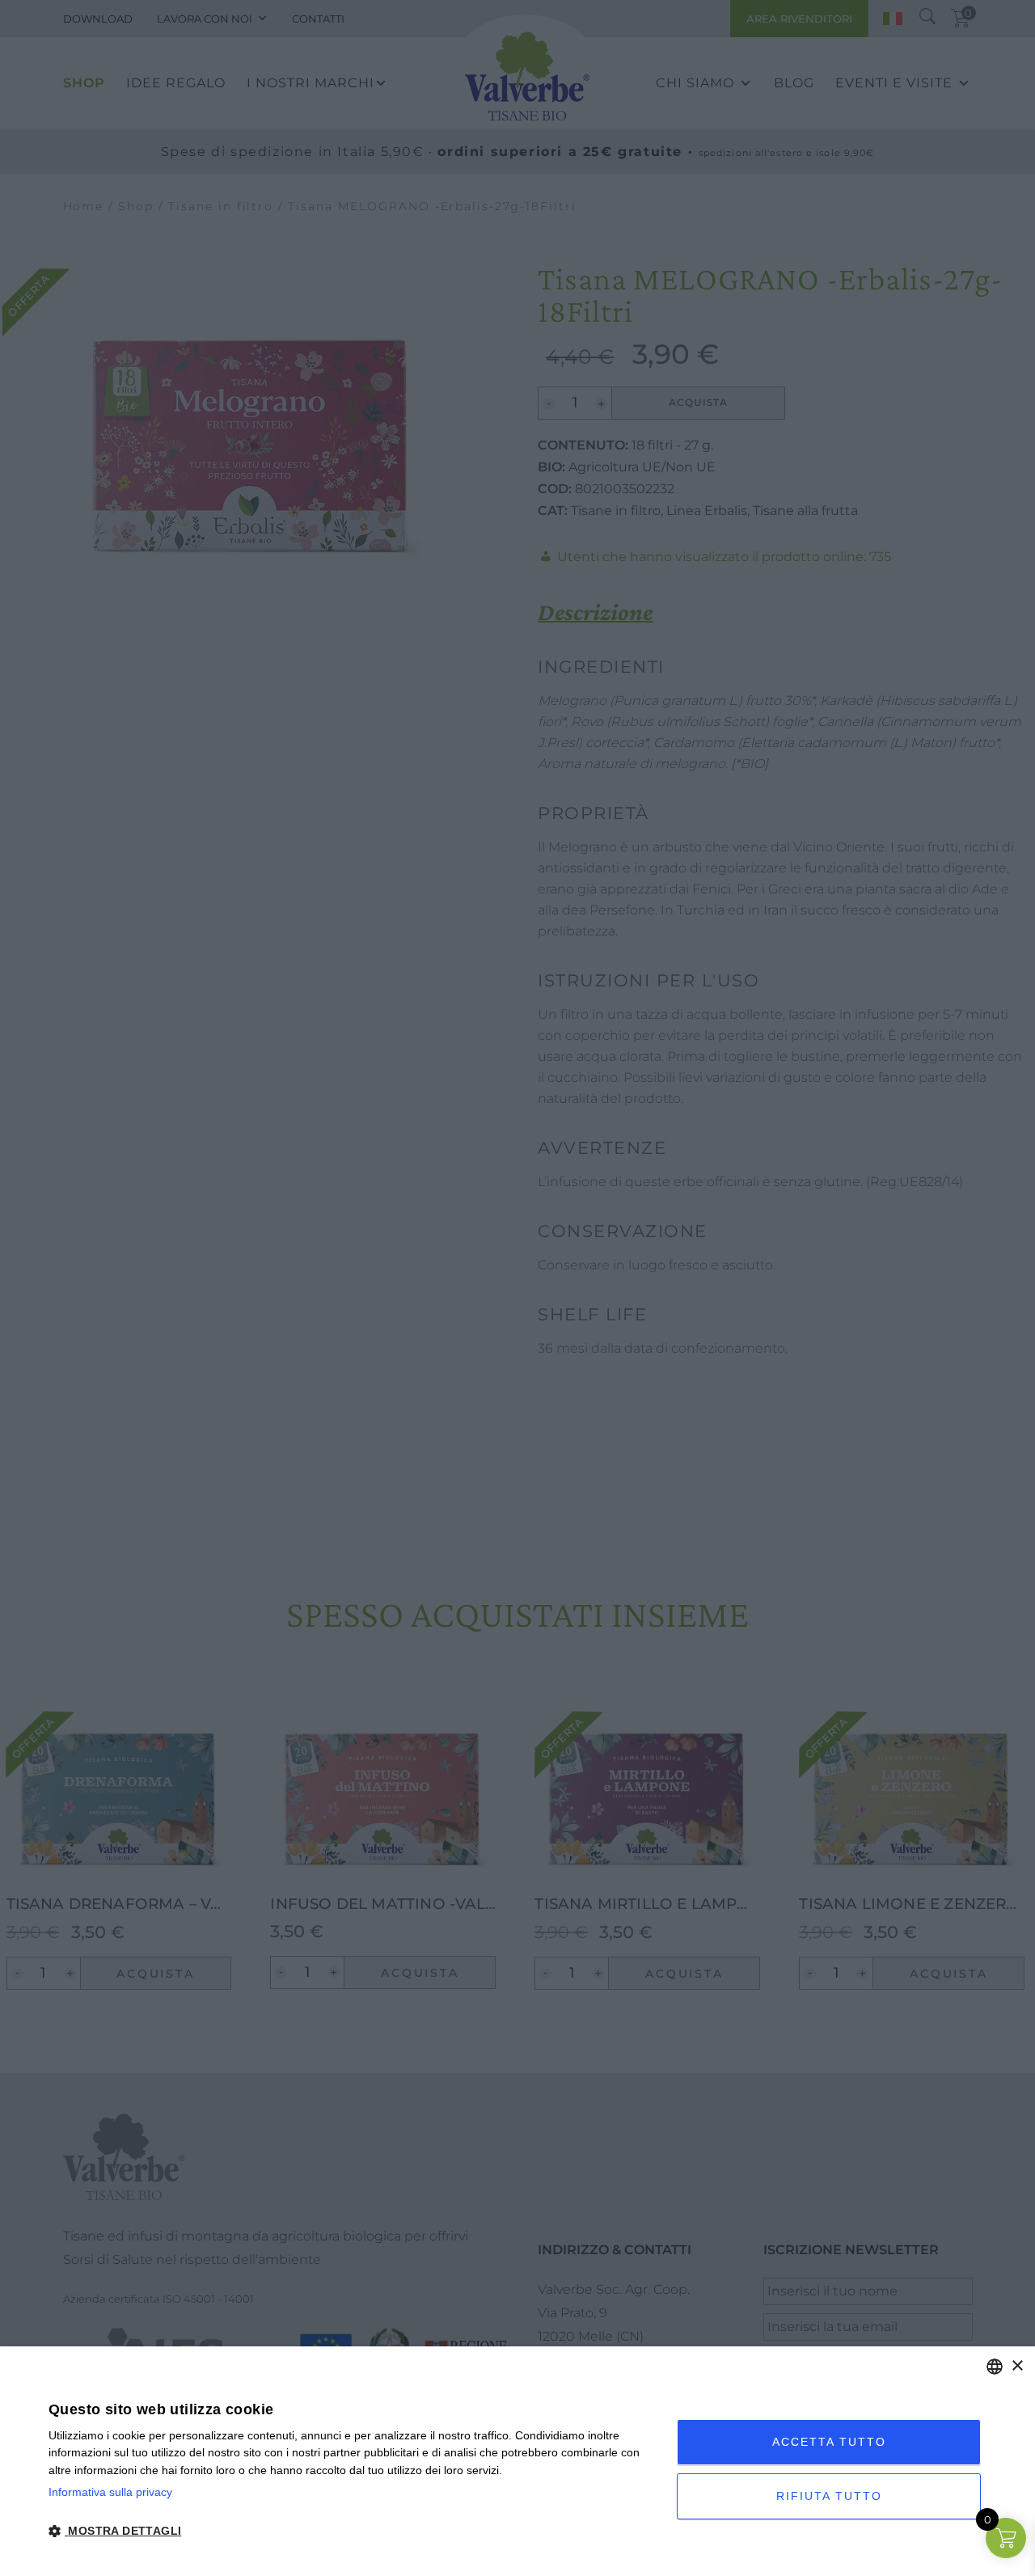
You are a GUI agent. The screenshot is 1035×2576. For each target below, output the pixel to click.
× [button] (1017, 2366)
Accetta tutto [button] (829, 2442)
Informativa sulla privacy (110, 2492)
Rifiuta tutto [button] (829, 2496)
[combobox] (995, 2367)
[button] (353, 2531)
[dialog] (517, 2461)
